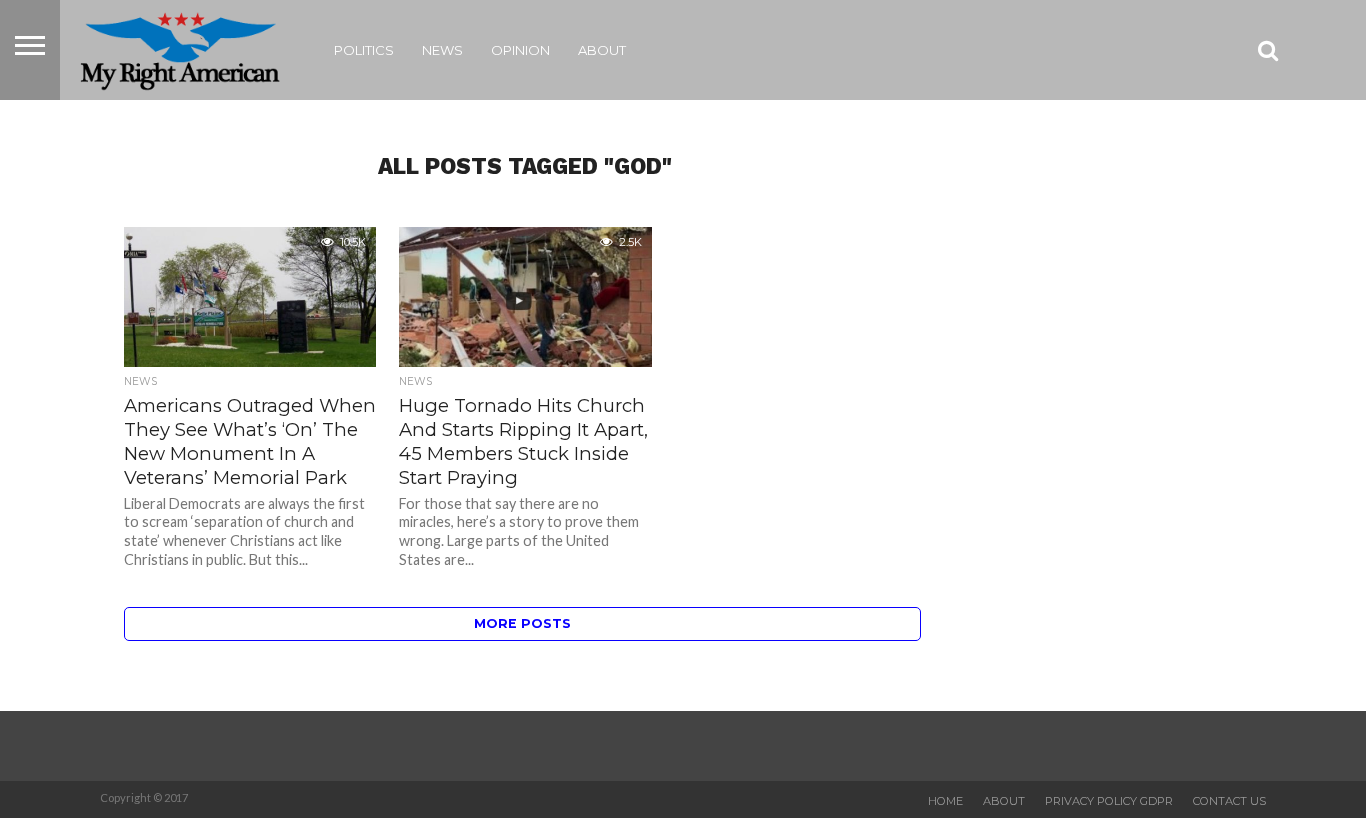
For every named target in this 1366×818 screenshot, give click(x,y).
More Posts (522, 623)
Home (945, 801)
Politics (364, 50)
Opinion (520, 50)
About (602, 50)
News (442, 50)
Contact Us (1229, 801)
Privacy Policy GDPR (1109, 801)
